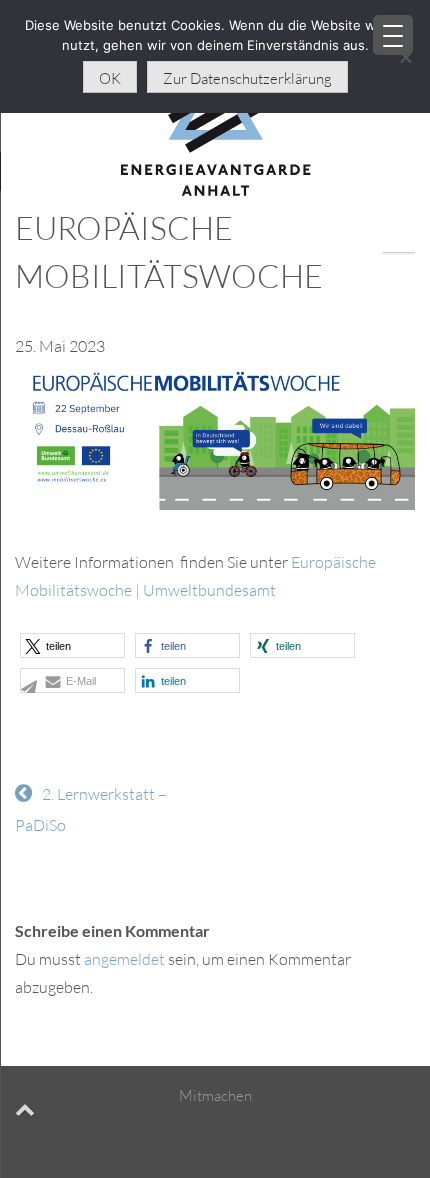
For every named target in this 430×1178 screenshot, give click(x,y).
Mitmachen (215, 1095)
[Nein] (405, 57)
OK (110, 78)
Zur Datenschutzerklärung (247, 78)
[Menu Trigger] (393, 35)
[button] (72, 645)
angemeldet (124, 959)
